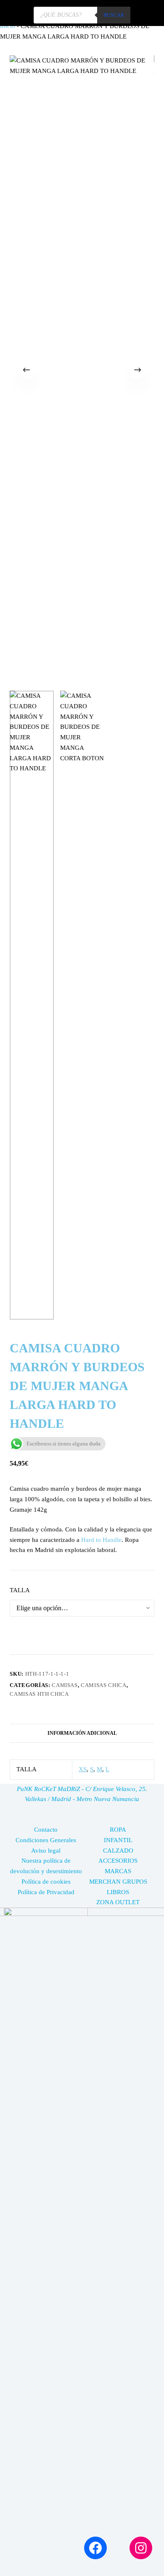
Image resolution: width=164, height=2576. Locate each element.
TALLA (20, 1590)
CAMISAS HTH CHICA (39, 1694)
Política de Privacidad (46, 1892)
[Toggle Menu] (147, 13)
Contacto (46, 1830)
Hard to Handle (101, 1540)
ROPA (118, 1830)
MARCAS (118, 1871)
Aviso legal (46, 1851)
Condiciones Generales (46, 1840)
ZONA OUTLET (118, 1902)
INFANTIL (118, 1840)
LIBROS (118, 1892)
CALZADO (118, 1851)
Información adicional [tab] (82, 1733)
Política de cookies (46, 1882)
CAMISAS (65, 1685)
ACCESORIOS (118, 1861)
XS (83, 1769)
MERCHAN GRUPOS (118, 1882)
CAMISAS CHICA (103, 1685)
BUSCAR (114, 15)
